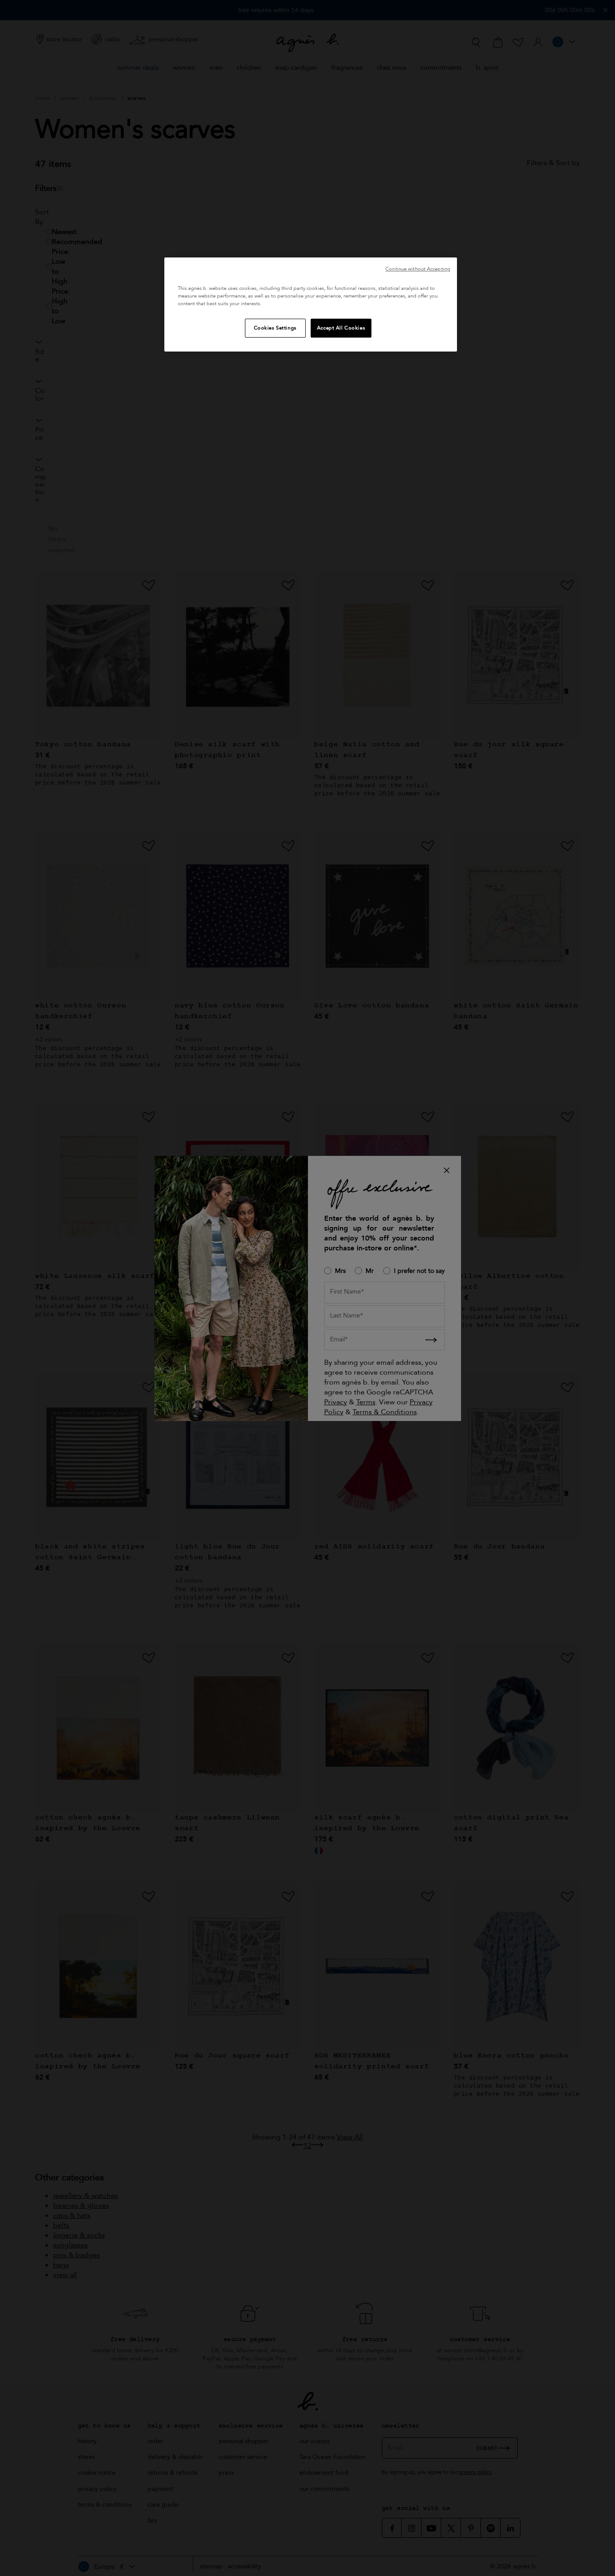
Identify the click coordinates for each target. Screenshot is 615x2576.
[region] (311, 305)
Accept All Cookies (341, 328)
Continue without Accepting (418, 269)
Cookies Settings (275, 328)
